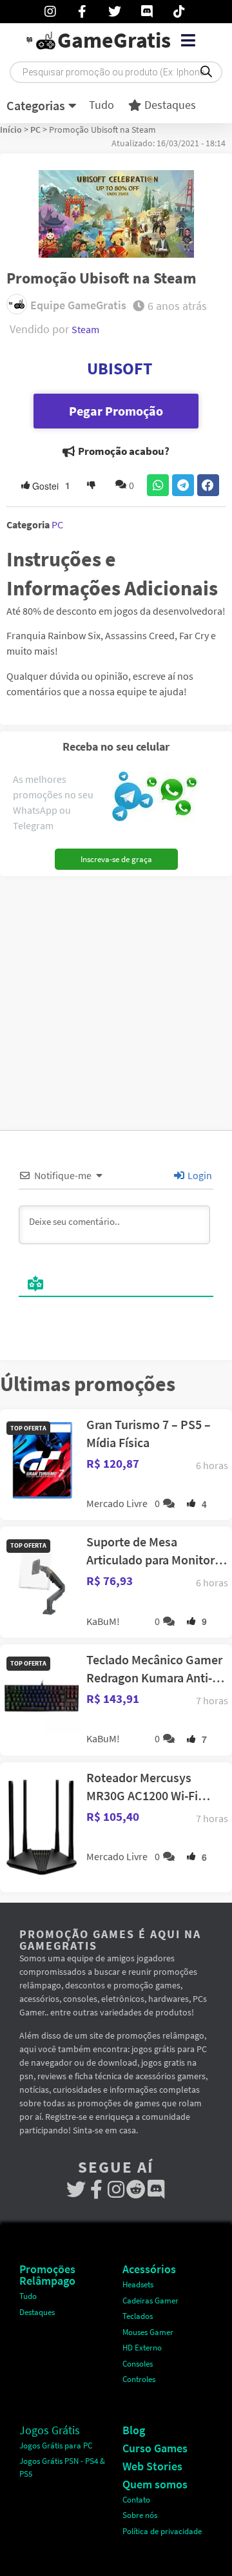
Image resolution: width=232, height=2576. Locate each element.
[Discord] (156, 2190)
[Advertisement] (116, 999)
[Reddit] (136, 2190)
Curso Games (155, 2448)
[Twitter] (76, 2190)
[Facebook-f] (96, 2190)
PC (35, 130)
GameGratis (114, 40)
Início (11, 130)
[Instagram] (116, 2190)
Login (199, 1175)
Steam (85, 329)
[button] (188, 41)
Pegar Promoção (116, 411)
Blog (134, 2430)
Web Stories (152, 2466)
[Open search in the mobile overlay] (116, 72)
